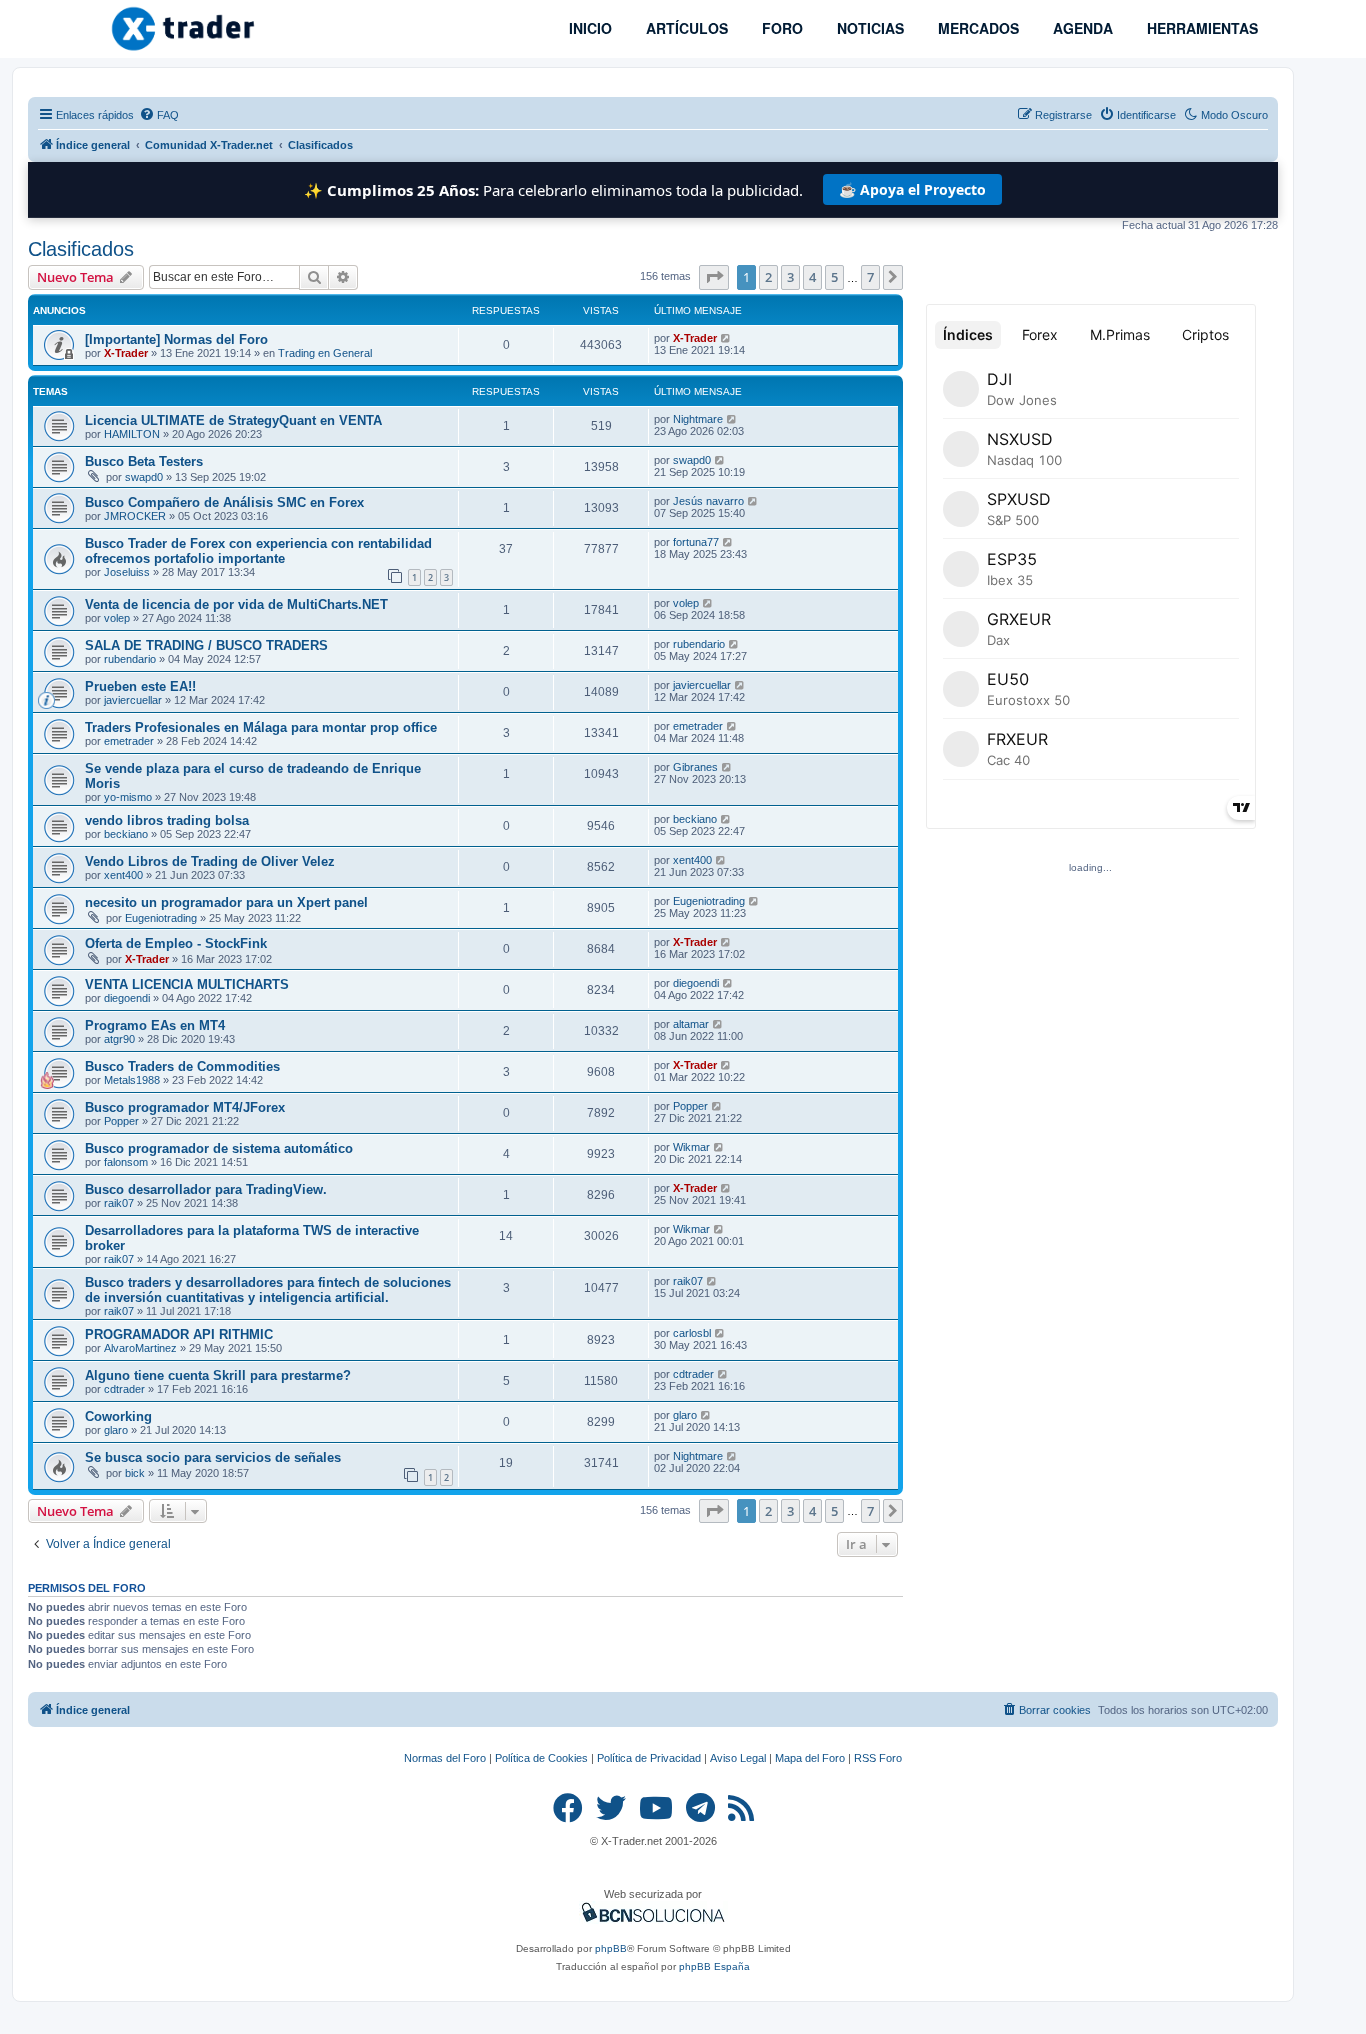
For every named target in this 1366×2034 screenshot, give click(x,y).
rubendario (130, 659)
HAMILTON (132, 434)
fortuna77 (696, 542)
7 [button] (870, 277)
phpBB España (714, 1966)
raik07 (119, 1203)
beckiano (126, 834)
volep (117, 618)
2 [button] (768, 277)
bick (135, 1473)
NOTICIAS (868, 28)
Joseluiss (127, 572)
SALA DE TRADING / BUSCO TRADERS (206, 645)
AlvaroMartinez (140, 1348)
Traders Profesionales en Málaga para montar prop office (261, 727)
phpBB (611, 1948)
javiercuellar (133, 700)
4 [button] (812, 277)
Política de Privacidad (649, 1758)
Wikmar (691, 1147)
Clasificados (81, 249)
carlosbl (692, 1333)
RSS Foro (878, 1758)
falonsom (126, 1162)
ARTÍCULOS (685, 28)
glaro (116, 1430)
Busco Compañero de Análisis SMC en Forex (224, 502)
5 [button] (834, 277)
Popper (121, 1121)
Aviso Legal (738, 1758)
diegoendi (127, 998)
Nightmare (698, 419)
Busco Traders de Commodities (182, 1066)
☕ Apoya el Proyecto (912, 189)
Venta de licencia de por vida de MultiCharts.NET (236, 604)
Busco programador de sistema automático (219, 1148)
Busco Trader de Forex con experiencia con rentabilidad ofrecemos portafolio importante (258, 551)
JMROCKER (135, 516)
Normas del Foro (445, 1758)
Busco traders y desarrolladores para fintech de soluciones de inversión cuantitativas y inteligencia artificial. (268, 1290)
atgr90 (119, 1039)
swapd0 (144, 477)
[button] (714, 277)
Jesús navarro (708, 501)
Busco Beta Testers (144, 461)
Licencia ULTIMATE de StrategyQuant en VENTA (233, 420)
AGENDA (1081, 28)
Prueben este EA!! (140, 686)
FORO (780, 28)
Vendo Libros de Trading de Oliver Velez (210, 861)
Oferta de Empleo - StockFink (176, 943)
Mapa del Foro (810, 1758)
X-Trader (126, 353)
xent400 (123, 875)
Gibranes (695, 767)
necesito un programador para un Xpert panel (226, 902)
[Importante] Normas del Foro (176, 339)
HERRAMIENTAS (1200, 28)
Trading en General (325, 353)
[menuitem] (159, 115)
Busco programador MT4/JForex (185, 1107)
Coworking (118, 1416)
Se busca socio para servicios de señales (213, 1457)
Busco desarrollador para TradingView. (206, 1189)
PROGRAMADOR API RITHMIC (179, 1334)
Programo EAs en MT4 (155, 1025)
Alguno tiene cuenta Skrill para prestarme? (218, 1375)
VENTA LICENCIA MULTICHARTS (187, 984)
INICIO (588, 28)
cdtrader (124, 1389)
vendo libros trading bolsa (167, 820)
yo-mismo (128, 797)
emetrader (129, 741)
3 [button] (790, 277)
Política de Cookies (541, 1758)
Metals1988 (132, 1080)
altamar (691, 1024)
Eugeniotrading (161, 918)
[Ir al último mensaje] (726, 338)
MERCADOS (976, 28)
